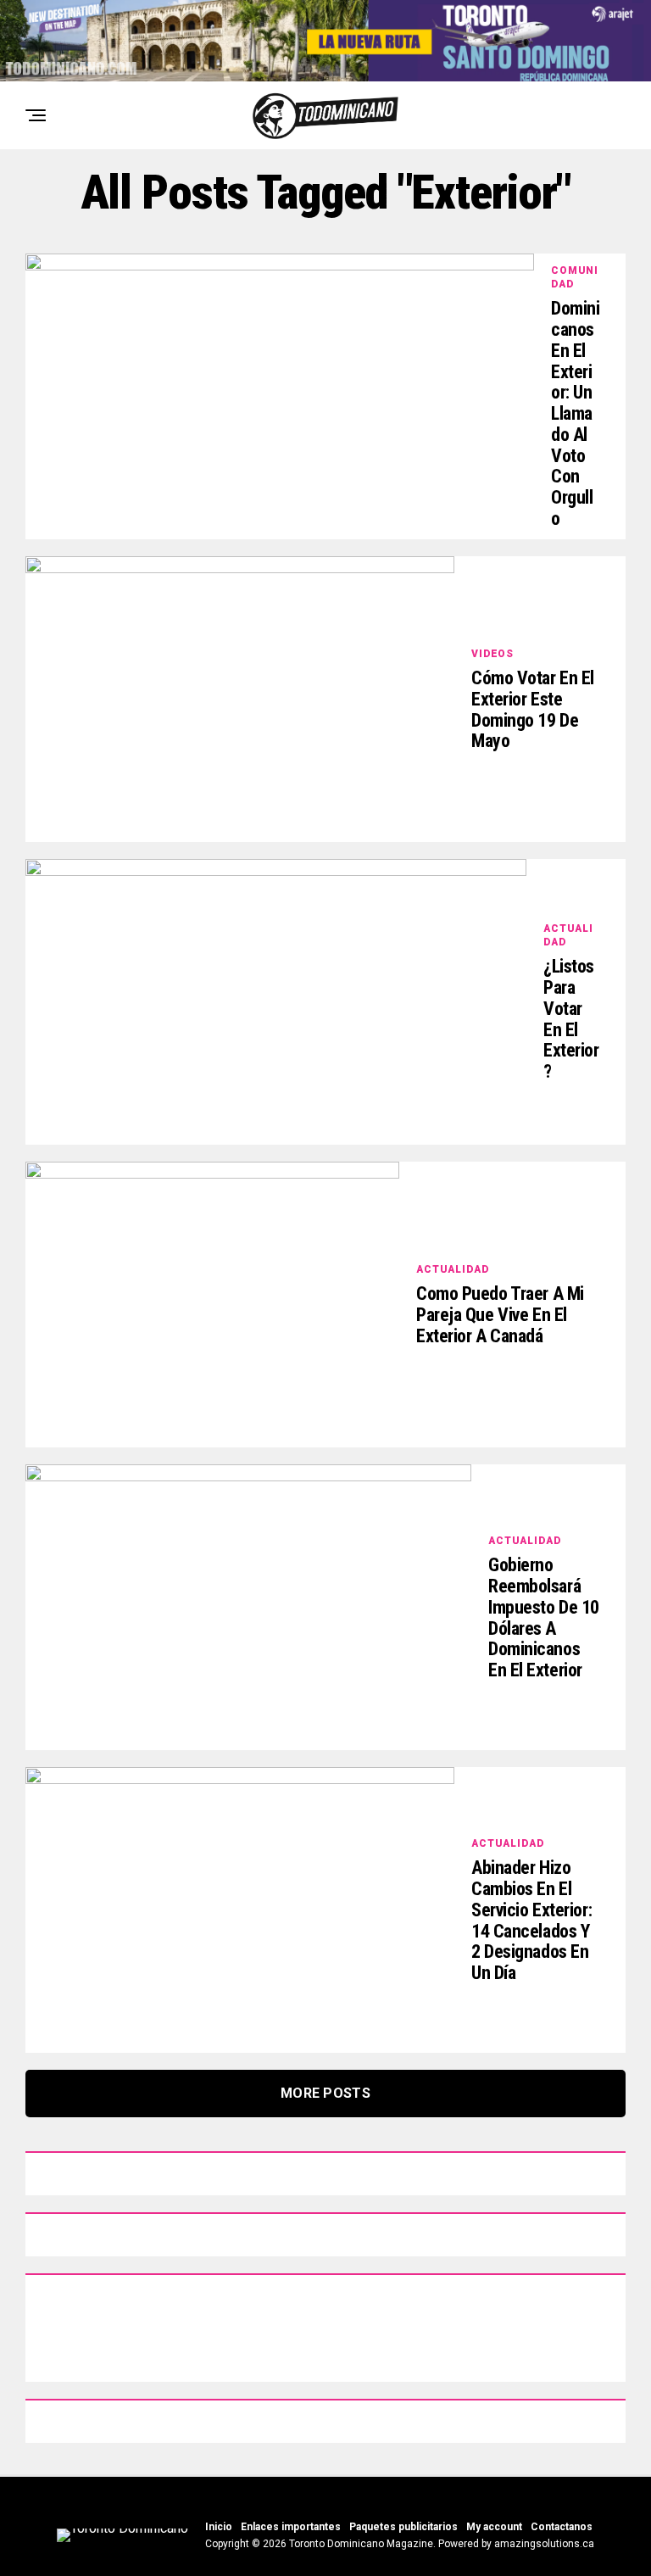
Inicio (219, 2527)
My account (494, 2527)
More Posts (325, 2093)
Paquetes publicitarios (403, 2527)
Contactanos (562, 2527)
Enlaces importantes (291, 2527)
